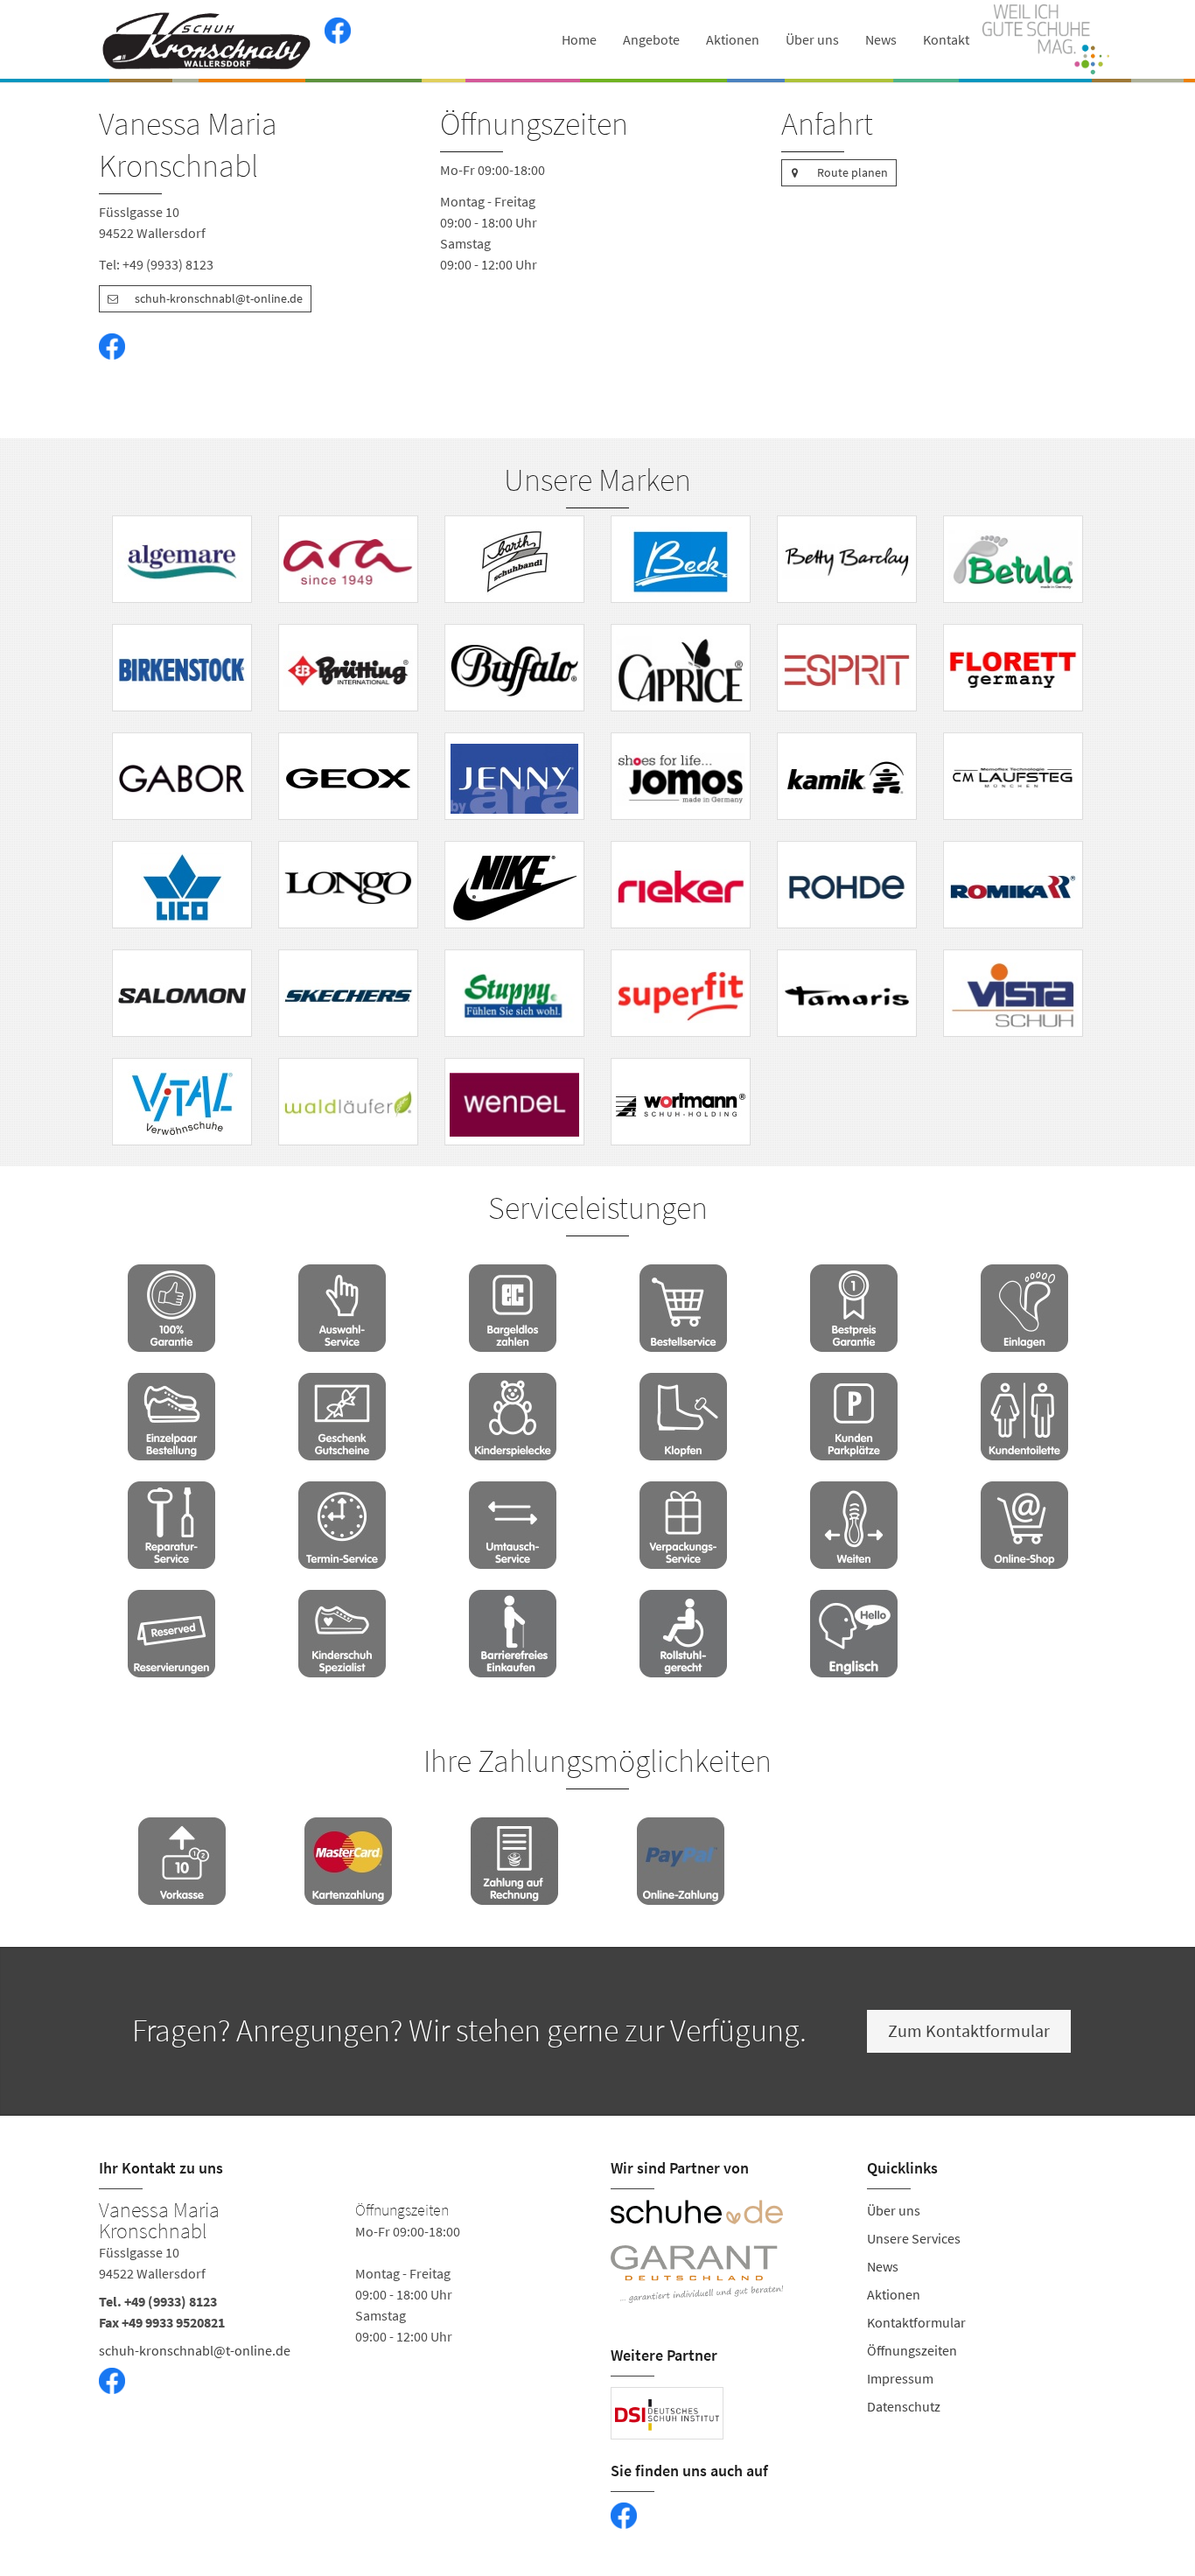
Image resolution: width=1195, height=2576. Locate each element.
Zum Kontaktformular (969, 2030)
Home (579, 39)
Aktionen (733, 39)
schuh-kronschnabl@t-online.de (219, 298)
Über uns (812, 39)
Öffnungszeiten (912, 2350)
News (881, 39)
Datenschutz (904, 2406)
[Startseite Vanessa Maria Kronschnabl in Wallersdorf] (207, 39)
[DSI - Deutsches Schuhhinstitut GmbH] (667, 2413)
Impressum (900, 2378)
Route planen (853, 172)
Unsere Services (914, 2238)
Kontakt (946, 39)
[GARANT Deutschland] (726, 2274)
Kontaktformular (916, 2322)
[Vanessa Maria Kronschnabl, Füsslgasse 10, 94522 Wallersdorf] (342, 2318)
